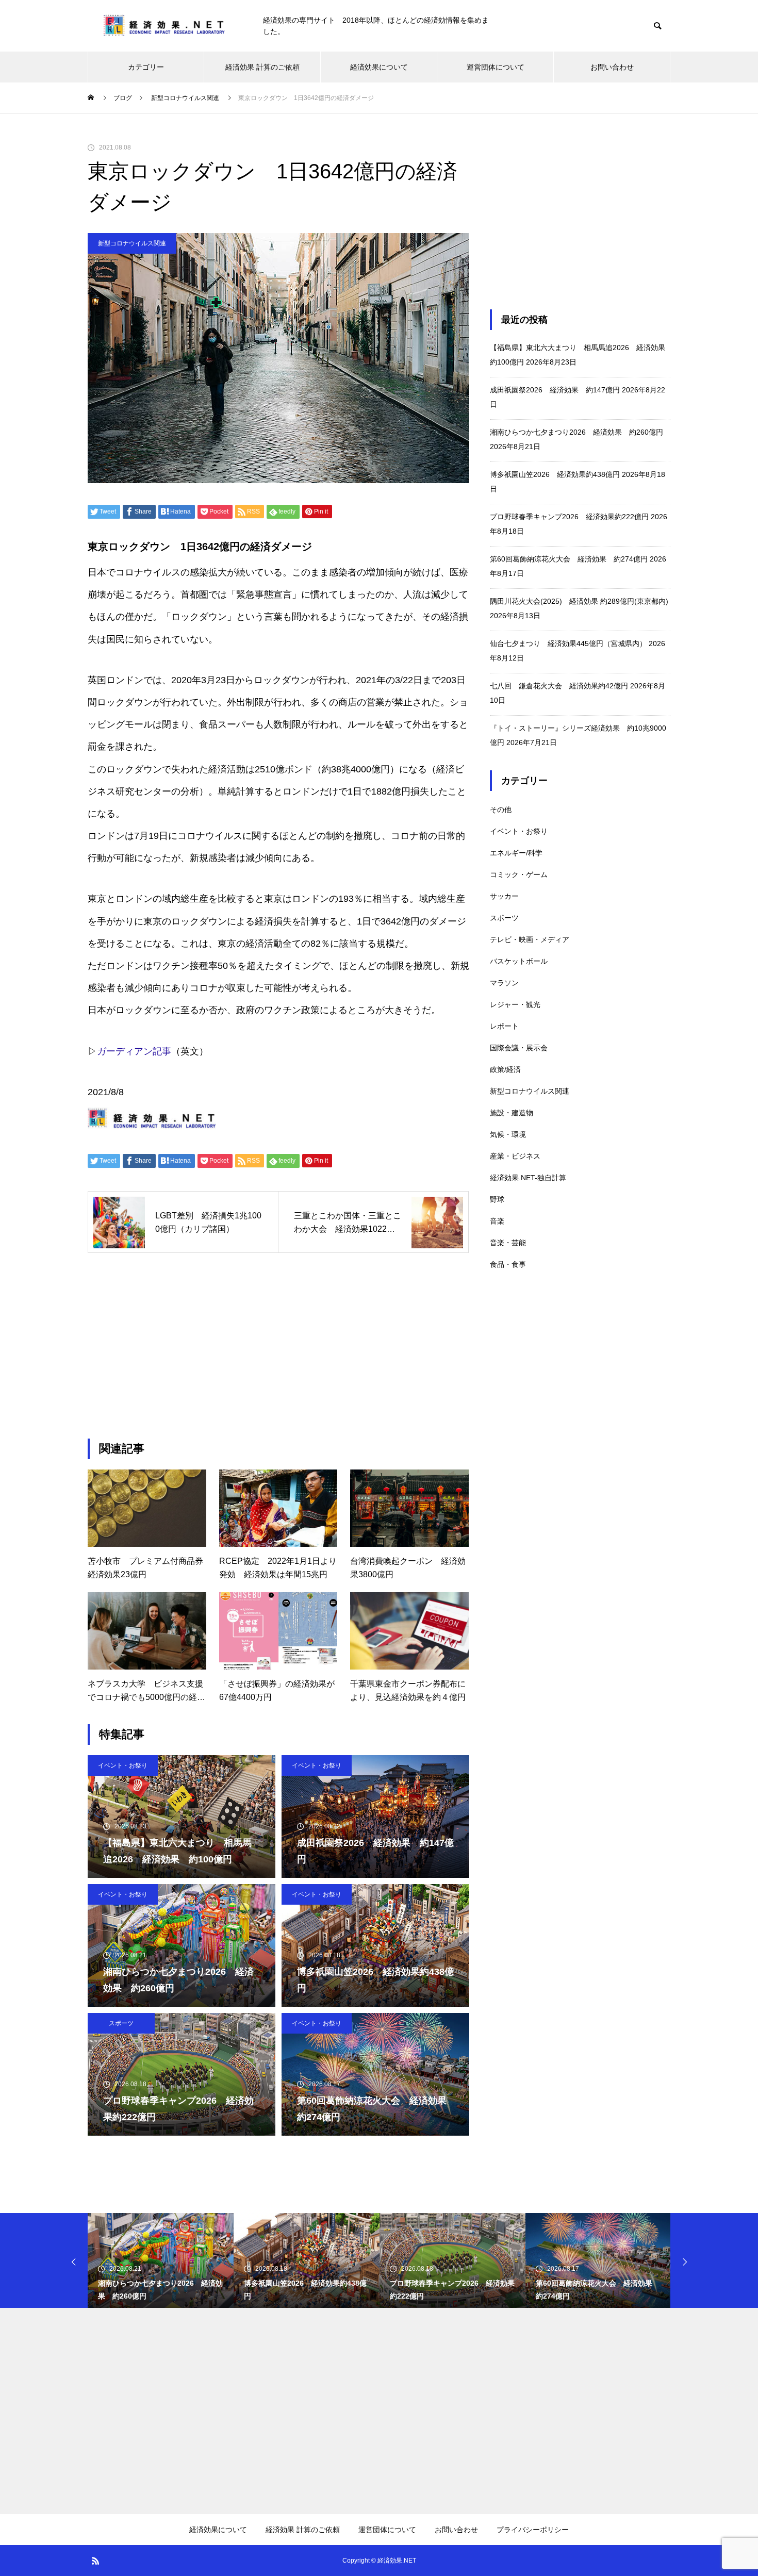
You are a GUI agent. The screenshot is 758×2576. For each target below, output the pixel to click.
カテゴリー (146, 67)
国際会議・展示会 (519, 1048)
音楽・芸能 (508, 1243)
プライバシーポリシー (533, 2530)
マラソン (504, 983)
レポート (504, 1026)
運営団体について (496, 67)
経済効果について (379, 67)
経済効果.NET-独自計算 (528, 1178)
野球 (497, 1199)
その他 (501, 810)
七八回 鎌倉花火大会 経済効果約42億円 (559, 686)
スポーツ (121, 2023)
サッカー (504, 896)
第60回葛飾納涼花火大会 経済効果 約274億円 (569, 559)
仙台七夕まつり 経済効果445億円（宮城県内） (568, 643)
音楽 (497, 1221)
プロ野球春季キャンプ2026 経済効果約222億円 (569, 517)
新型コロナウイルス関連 (132, 243)
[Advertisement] (278, 1346)
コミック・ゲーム (519, 874)
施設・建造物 (512, 1113)
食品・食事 (508, 1264)
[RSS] (95, 2561)
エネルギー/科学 (516, 853)
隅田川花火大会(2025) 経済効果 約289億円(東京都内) (579, 601)
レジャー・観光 (515, 1004)
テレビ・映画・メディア (530, 939)
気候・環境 (508, 1134)
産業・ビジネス (515, 1156)
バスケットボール (519, 961)
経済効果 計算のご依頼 (262, 67)
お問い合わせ (612, 67)
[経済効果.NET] (165, 26)
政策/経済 (505, 1069)
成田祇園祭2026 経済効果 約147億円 (555, 390)
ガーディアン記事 (134, 1051)
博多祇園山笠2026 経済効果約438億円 (555, 474)
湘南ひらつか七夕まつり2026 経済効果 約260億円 (576, 432)
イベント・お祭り (123, 1765)
